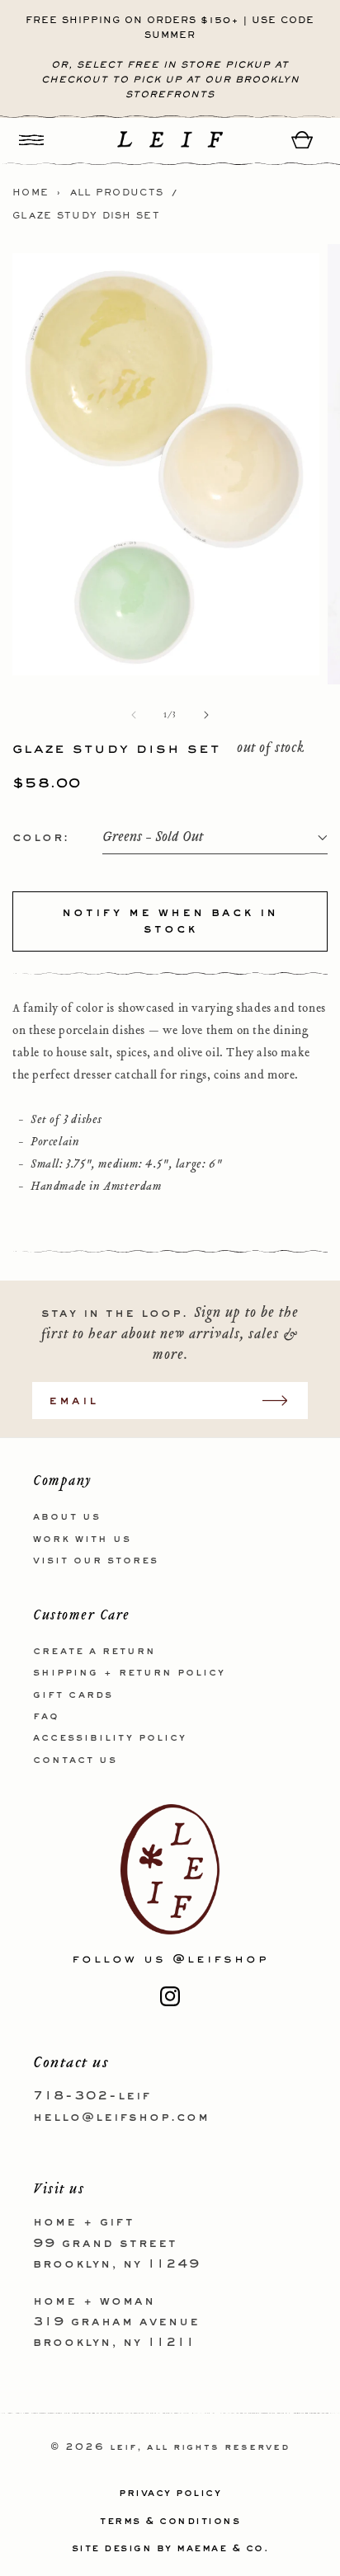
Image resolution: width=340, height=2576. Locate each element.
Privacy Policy (170, 2494)
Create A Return (94, 1652)
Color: (41, 838)
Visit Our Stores (96, 1561)
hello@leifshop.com (121, 2118)
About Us (67, 1517)
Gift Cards (73, 1695)
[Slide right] (206, 715)
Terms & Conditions (170, 2522)
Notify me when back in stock (170, 921)
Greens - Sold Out (153, 837)
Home (31, 193)
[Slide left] (134, 715)
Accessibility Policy (110, 1738)
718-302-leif (92, 2096)
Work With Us (82, 1539)
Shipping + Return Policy (129, 1673)
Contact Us (75, 1760)
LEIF (123, 2448)
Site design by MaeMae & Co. (170, 2549)
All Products (117, 193)
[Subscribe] (283, 1401)
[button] (31, 140)
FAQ (46, 1717)
